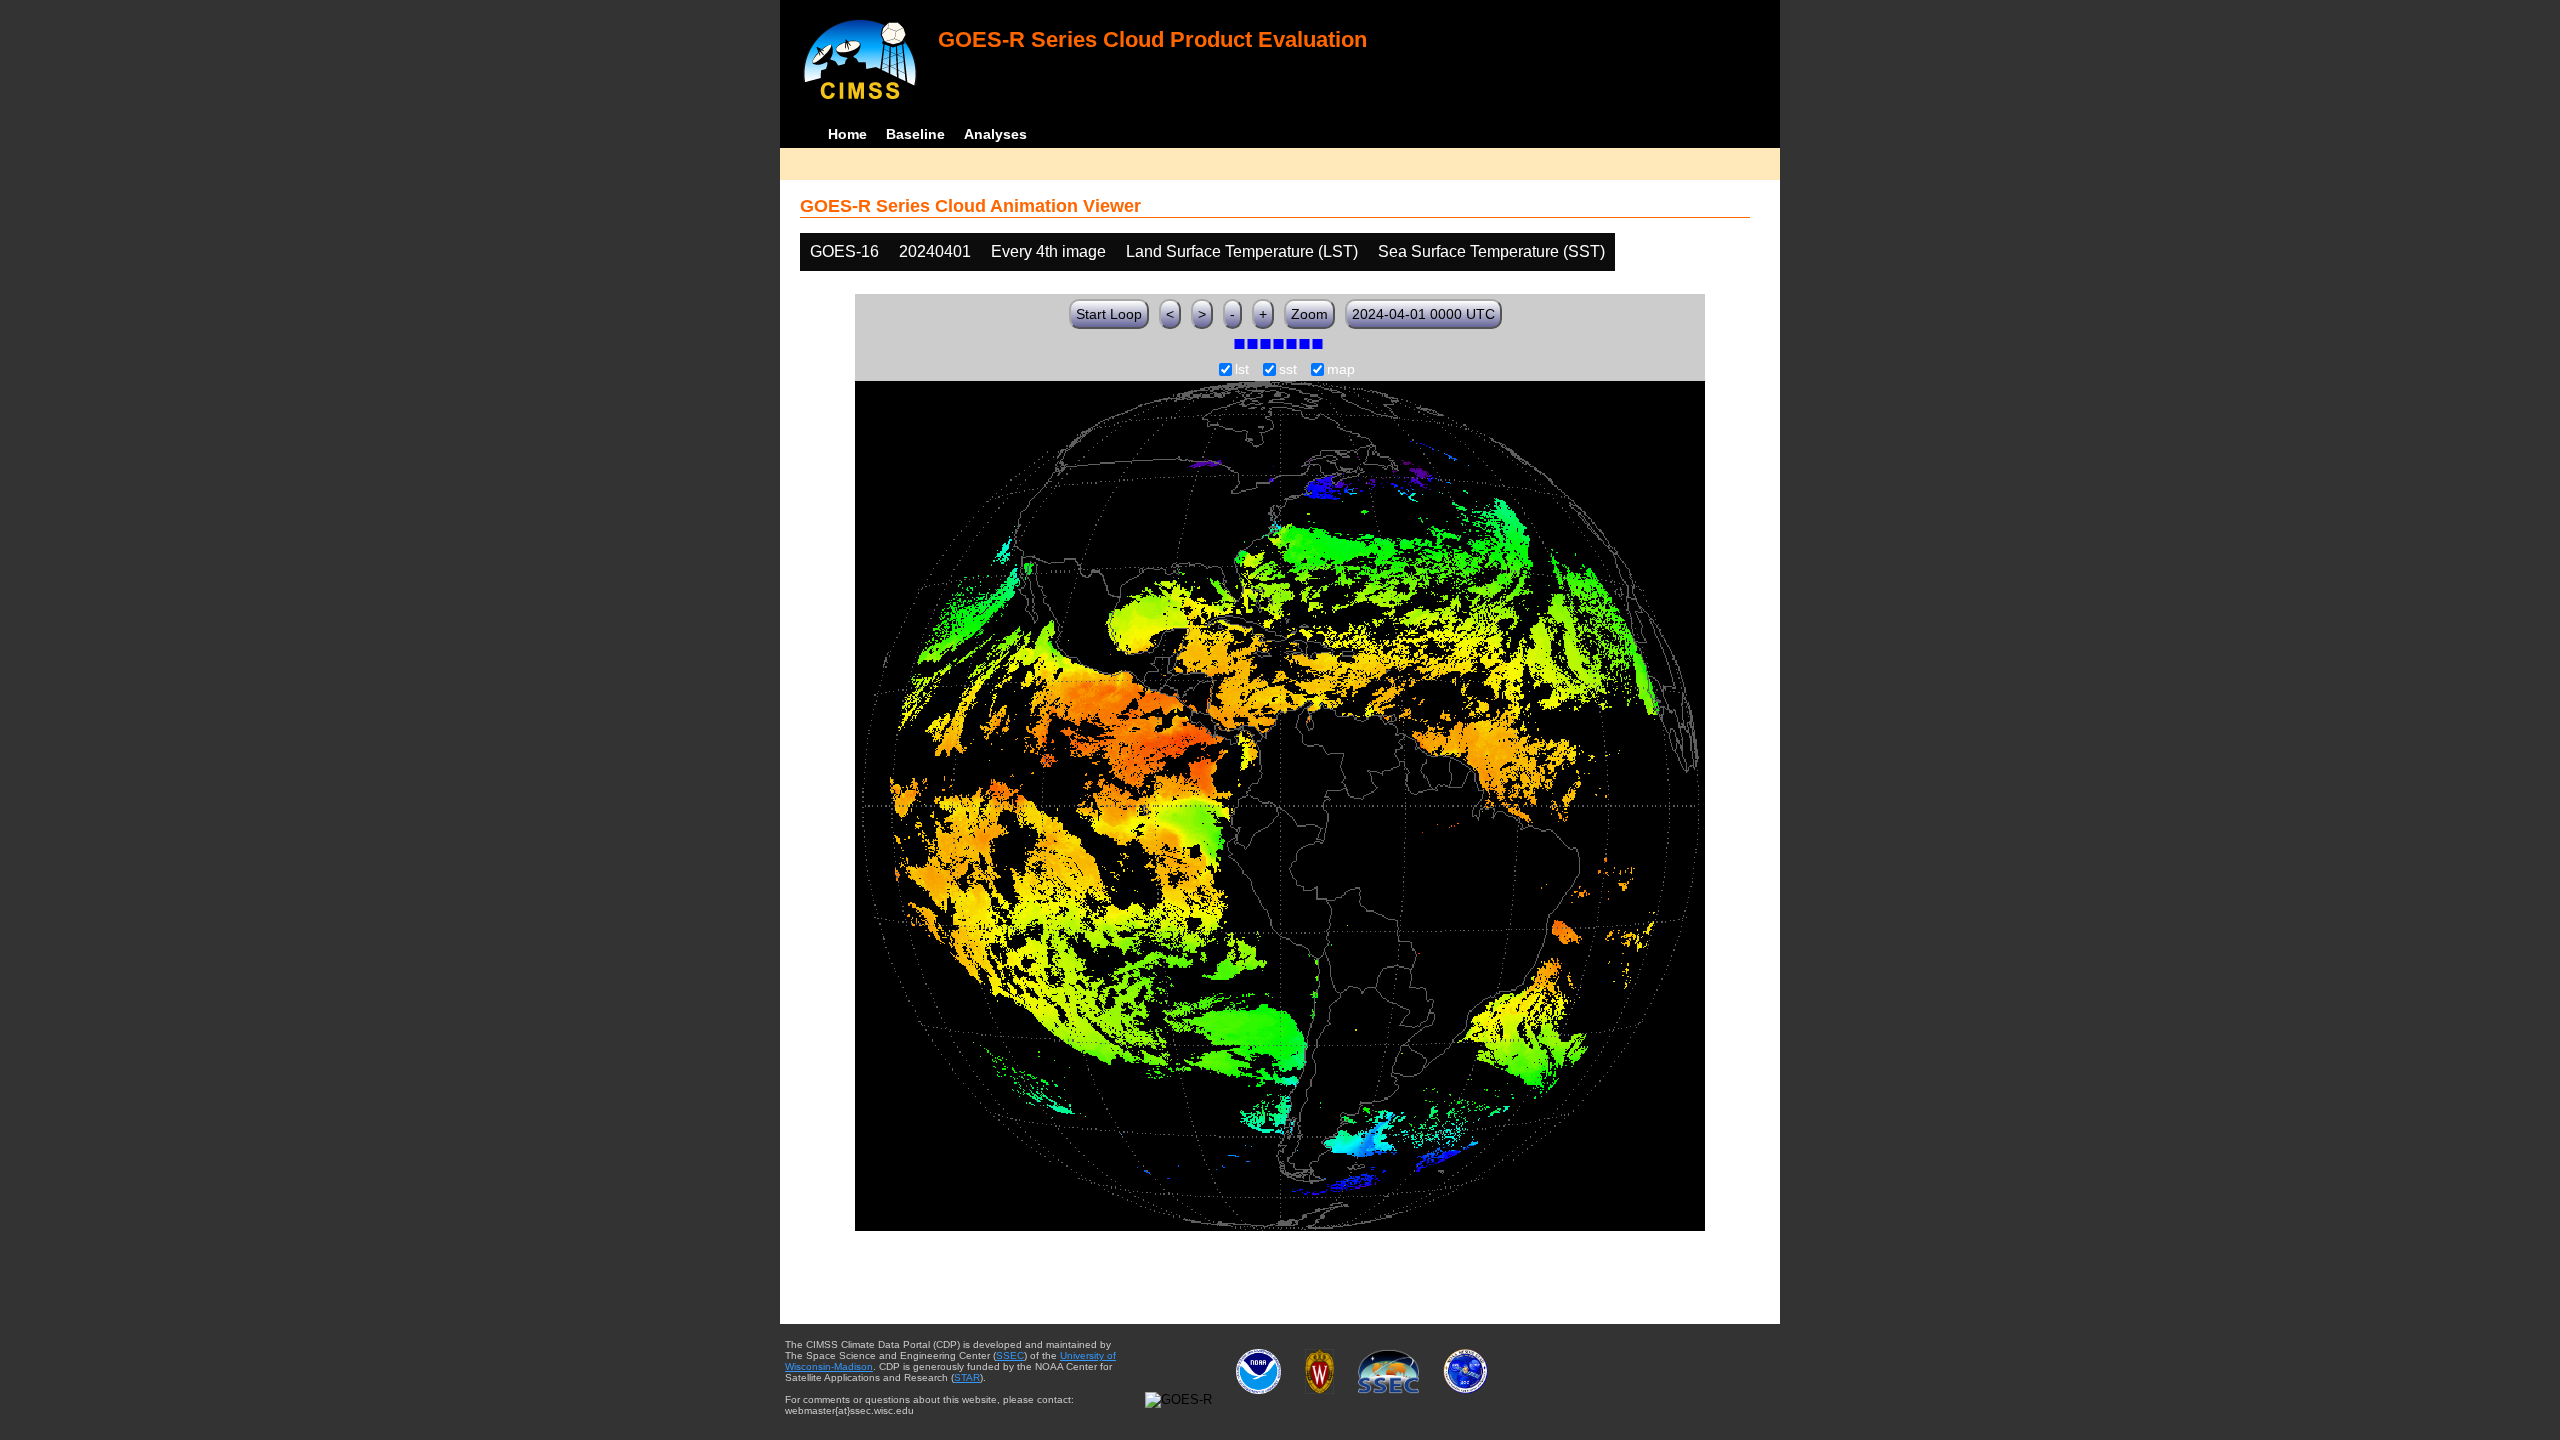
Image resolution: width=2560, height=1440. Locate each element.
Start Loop (1109, 314)
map (1341, 370)
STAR (967, 1377)
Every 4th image (1048, 251)
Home (847, 134)
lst (1242, 370)
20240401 (935, 251)
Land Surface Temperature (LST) (1242, 251)
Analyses (995, 134)
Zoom (1309, 314)
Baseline (915, 134)
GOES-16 (844, 251)
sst (1288, 370)
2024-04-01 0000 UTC (1423, 314)
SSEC (1010, 1355)
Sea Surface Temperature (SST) (1491, 251)
